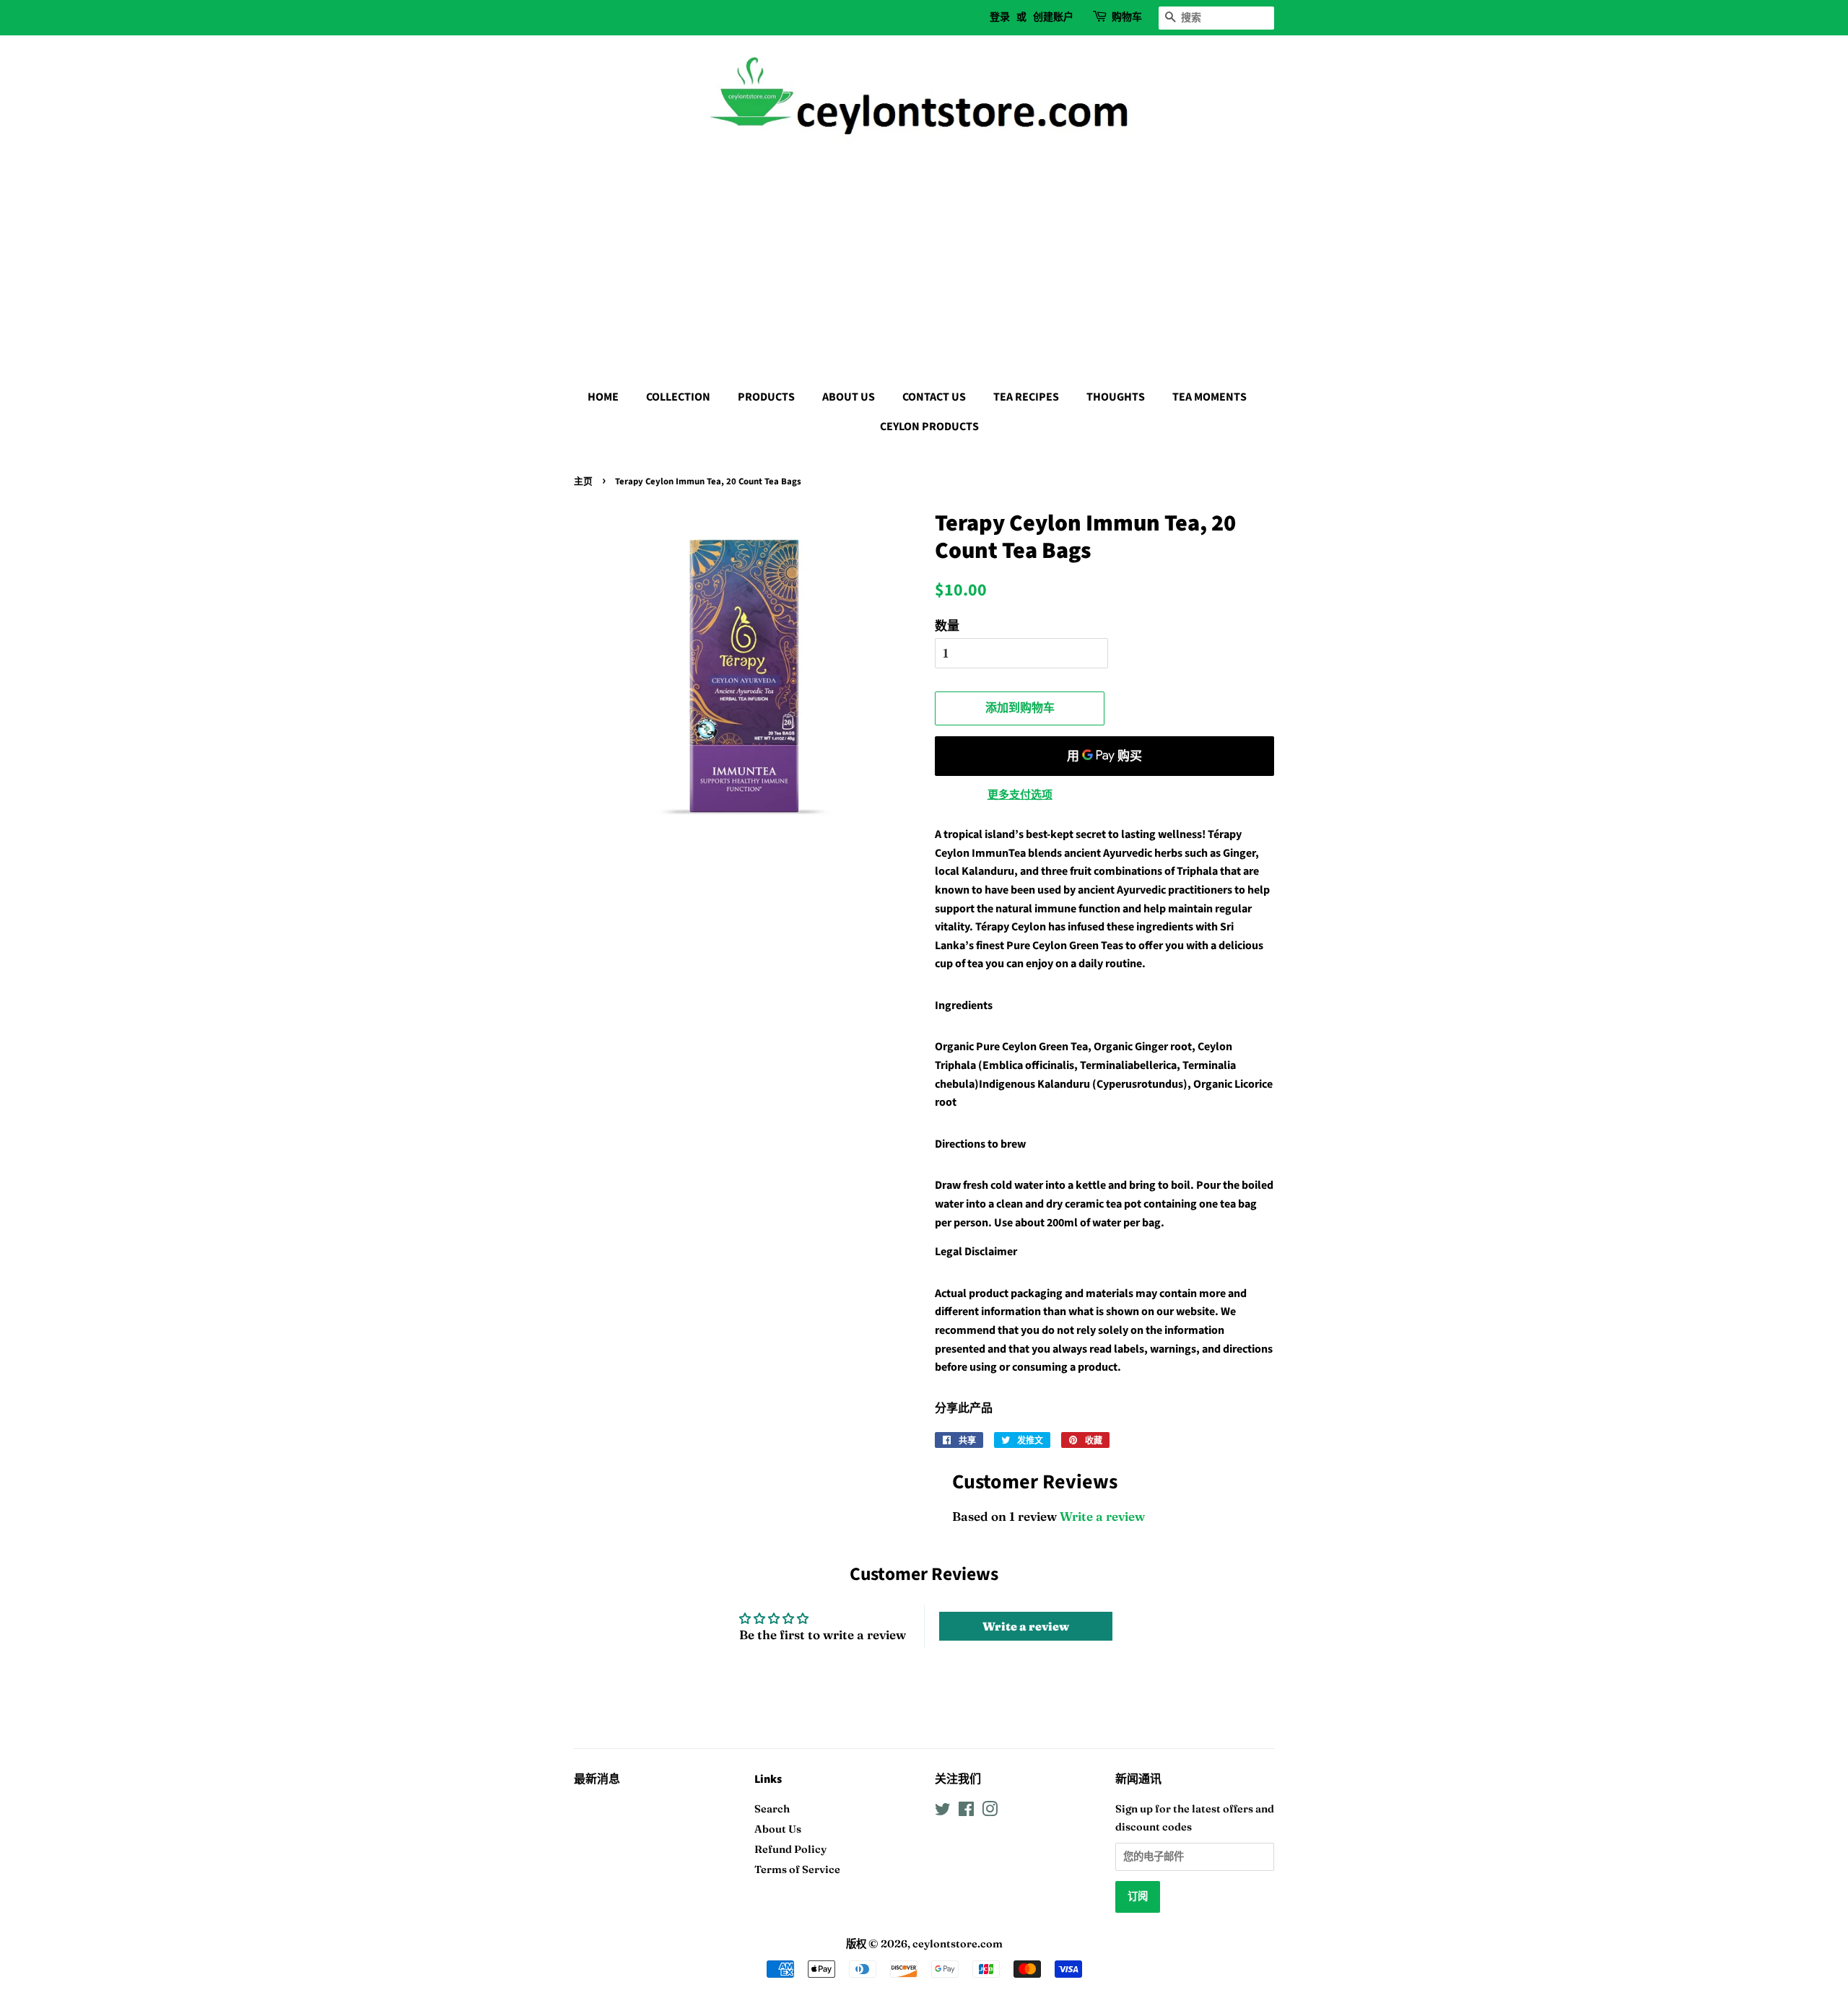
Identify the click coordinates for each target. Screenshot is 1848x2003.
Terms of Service (797, 1869)
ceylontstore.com (958, 1944)
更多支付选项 (1020, 794)
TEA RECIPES (1026, 397)
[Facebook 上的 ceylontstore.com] (966, 1812)
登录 (1000, 17)
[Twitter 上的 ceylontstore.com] (943, 1812)
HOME (603, 397)
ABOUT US (849, 397)
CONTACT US (934, 397)
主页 (583, 481)
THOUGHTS (1116, 397)
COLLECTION (678, 397)
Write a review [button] (1026, 1626)
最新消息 (597, 1779)
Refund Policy (790, 1849)
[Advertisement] (924, 260)
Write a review (1102, 1516)
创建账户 (1053, 17)
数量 (947, 625)
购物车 (1127, 17)
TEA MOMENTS (1210, 397)
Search (772, 1809)
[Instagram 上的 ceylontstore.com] (990, 1812)
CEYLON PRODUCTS (929, 427)
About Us (778, 1829)
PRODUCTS (766, 397)
